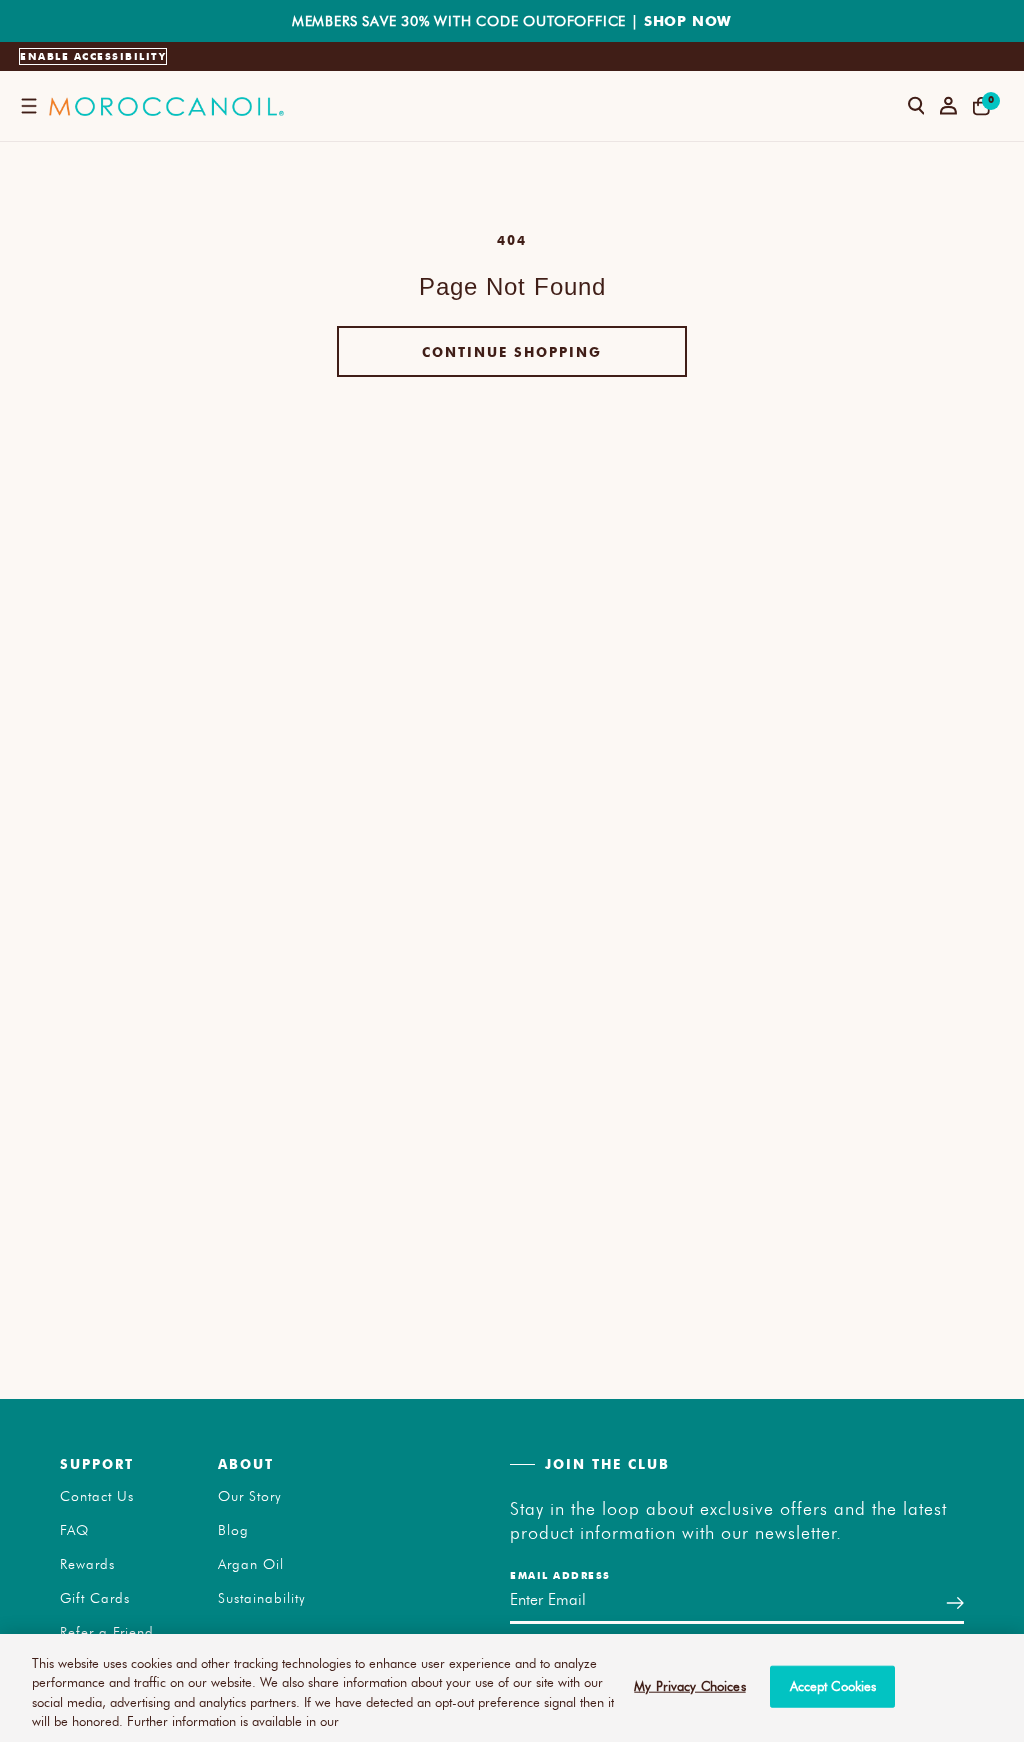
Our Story (250, 1496)
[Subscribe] (955, 1602)
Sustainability (262, 1598)
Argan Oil (251, 1564)
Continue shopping (512, 351)
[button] (28, 106)
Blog (233, 1530)
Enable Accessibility (93, 56)
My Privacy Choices (689, 1686)
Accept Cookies (833, 1686)
